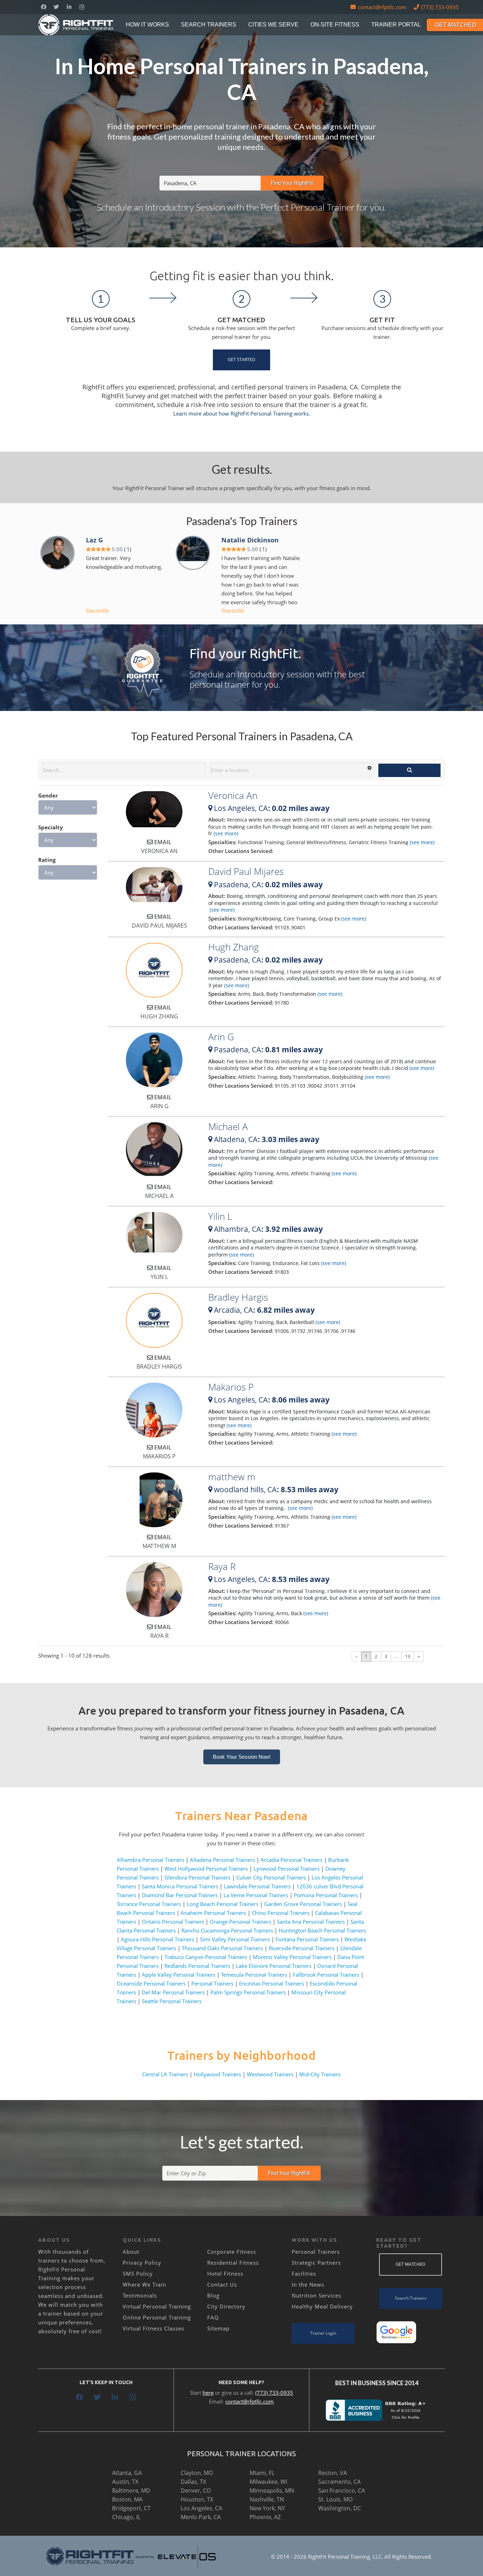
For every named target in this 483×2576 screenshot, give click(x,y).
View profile (97, 610)
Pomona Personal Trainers (326, 1895)
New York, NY (267, 2508)
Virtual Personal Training (157, 2306)
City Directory (226, 2306)
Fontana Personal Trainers (307, 1939)
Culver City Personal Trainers (271, 1877)
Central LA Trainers (165, 2074)
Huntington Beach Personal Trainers (322, 1930)
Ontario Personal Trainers (173, 1922)
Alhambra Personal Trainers (150, 1860)
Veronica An (233, 795)
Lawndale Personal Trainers (257, 1886)
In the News (308, 2284)
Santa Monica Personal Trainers (180, 1886)
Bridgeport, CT (131, 2508)
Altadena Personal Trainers (222, 1860)
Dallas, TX (193, 2482)
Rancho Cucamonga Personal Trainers (227, 1930)
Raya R (222, 1566)
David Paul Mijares (246, 871)
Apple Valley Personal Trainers (179, 1975)
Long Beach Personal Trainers (223, 1904)
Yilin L (220, 1216)
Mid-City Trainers (320, 2074)
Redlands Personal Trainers (197, 1966)
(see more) (225, 833)
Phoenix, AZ (265, 2517)
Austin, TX (125, 2482)
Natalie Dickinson (250, 540)
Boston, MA (127, 2499)
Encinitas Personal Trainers (272, 1983)
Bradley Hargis (238, 1297)
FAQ (213, 2317)
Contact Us (222, 2284)
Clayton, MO (197, 2473)
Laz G (94, 540)
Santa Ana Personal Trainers (311, 1922)
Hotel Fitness (225, 2274)
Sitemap (218, 2328)
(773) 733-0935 (274, 2393)
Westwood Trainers (270, 2074)
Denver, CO (196, 2490)
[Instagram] (82, 7)
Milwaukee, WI (268, 2482)
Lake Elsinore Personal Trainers (274, 1966)
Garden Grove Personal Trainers (303, 1904)
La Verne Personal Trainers (256, 1895)
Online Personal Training (157, 2317)
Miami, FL (262, 2473)
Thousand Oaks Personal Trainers (222, 1948)
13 (408, 1656)
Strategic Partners (316, 2263)
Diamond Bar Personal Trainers (180, 1895)
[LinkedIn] (69, 7)
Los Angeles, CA (201, 2508)
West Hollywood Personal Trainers (206, 1869)
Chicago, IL (126, 2517)
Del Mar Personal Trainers (173, 1992)
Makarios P (231, 1387)
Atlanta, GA (127, 2473)
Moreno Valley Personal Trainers (292, 1957)
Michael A (228, 1127)
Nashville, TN (267, 2499)
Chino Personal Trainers (281, 1913)
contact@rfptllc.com (249, 2401)
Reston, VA (333, 2473)
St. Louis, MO (335, 2499)
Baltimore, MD (131, 2490)
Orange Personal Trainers (240, 1922)
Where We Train (144, 2284)
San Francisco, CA (342, 2490)
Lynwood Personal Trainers (287, 1869)
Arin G (221, 1037)
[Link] (76, 25)
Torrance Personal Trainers (149, 1904)
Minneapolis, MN (272, 2490)
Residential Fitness (233, 2263)
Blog (213, 2295)
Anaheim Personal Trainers (213, 1913)
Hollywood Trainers (217, 2074)
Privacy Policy (142, 2263)
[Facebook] (43, 7)
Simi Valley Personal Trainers (235, 1939)
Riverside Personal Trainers (302, 1948)
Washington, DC (340, 2508)
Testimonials (140, 2295)
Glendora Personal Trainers (197, 1877)
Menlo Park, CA (201, 2517)
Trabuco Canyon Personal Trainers (206, 1957)
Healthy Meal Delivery (322, 2306)
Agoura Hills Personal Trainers (158, 1939)
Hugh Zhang (234, 947)
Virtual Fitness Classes (153, 2328)
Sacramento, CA (339, 2482)
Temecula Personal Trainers (254, 1975)
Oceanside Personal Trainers (151, 1983)
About (131, 2252)
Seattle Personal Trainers (172, 2001)
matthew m (232, 1477)
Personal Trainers (212, 1983)
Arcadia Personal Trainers (292, 1860)
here (208, 2393)
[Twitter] (56, 7)
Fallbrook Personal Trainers (326, 1975)
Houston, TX (197, 2499)
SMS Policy (138, 2274)
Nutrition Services (316, 2295)
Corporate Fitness (232, 2252)
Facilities (304, 2274)
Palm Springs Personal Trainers (248, 1992)
